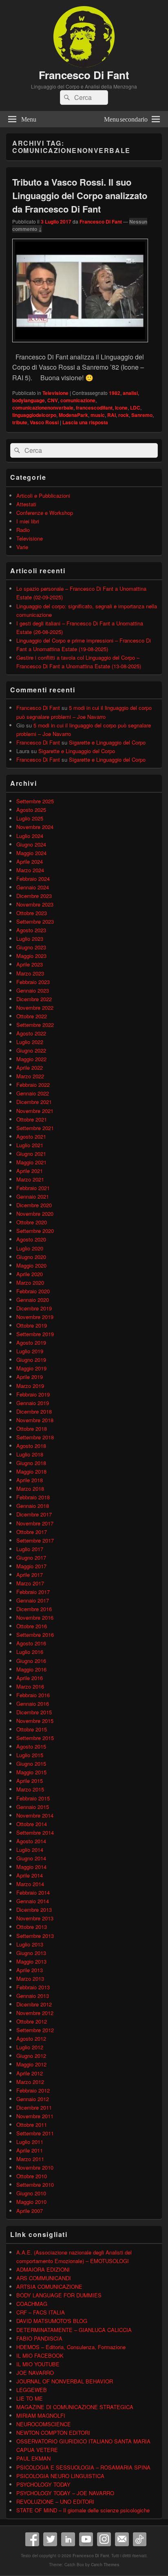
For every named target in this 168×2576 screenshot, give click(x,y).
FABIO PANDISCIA (39, 2338)
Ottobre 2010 (32, 2176)
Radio (23, 530)
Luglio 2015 (30, 1755)
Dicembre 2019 (34, 1308)
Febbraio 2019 (33, 1394)
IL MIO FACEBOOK (40, 2355)
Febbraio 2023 (33, 982)
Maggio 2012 (31, 2064)
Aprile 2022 (30, 1067)
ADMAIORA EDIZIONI (43, 2269)
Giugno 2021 (31, 1154)
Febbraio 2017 (33, 1592)
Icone (121, 408)
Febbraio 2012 (33, 2090)
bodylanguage (29, 400)
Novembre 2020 (35, 1214)
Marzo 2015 (30, 1789)
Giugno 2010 (31, 2193)
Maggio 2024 (31, 853)
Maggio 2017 (31, 1566)
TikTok (140, 2539)
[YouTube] (86, 2539)
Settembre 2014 (35, 1832)
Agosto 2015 (31, 1746)
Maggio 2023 (31, 956)
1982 (115, 393)
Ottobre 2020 (32, 1222)
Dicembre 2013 (34, 1910)
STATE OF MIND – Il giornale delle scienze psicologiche (83, 2510)
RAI (112, 415)
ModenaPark (73, 415)
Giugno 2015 (31, 1764)
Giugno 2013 (31, 1953)
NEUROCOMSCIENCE (44, 2424)
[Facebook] (32, 2539)
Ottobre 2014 (32, 1824)
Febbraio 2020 (33, 1291)
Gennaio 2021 (33, 1196)
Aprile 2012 (30, 2073)
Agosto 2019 (31, 1342)
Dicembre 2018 (34, 1411)
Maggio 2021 (31, 1162)
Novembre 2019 (35, 1317)
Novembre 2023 (35, 904)
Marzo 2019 (30, 1386)
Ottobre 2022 (32, 1016)
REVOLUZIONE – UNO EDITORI (55, 2502)
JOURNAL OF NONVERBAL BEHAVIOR (65, 2381)
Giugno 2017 (31, 1557)
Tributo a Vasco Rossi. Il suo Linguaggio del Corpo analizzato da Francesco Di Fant (80, 195)
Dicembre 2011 (34, 2107)
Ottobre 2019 (32, 1325)
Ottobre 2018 (32, 1429)
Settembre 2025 (35, 801)
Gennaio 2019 (33, 1403)
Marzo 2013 (30, 1979)
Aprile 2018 (30, 1480)
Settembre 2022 (35, 1025)
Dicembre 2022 (34, 999)
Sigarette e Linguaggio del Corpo (107, 742)
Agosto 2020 (31, 1239)
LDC (135, 408)
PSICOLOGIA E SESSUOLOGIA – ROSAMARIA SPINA (83, 2467)
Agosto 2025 (31, 810)
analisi (130, 393)
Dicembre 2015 (34, 1712)
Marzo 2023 (30, 973)
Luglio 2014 (30, 1850)
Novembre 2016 (35, 1617)
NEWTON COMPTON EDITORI (53, 2433)
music (98, 415)
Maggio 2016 (31, 1669)
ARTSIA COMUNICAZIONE (49, 2287)
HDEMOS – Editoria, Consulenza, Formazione (71, 2347)
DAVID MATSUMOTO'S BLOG (52, 2321)
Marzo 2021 (30, 1179)
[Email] (122, 2539)
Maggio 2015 (31, 1772)
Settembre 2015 (35, 1738)
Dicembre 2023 (34, 896)
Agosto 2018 (31, 1446)
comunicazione (78, 400)
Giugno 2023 (31, 947)
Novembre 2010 (35, 2167)
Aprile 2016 (30, 1678)
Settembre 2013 (35, 1936)
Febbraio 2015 (33, 1798)
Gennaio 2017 (33, 1600)
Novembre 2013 (35, 1918)
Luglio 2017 (30, 1549)
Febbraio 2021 (33, 1188)
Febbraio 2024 (33, 879)
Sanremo (142, 415)
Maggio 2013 (31, 1961)
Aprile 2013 (30, 1970)
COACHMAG (32, 2304)
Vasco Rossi (44, 422)
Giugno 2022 (31, 1050)
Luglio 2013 (30, 1944)
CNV (53, 400)
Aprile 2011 (30, 2150)
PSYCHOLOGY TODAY (43, 2484)
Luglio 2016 (30, 1652)
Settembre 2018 (35, 1437)
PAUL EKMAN (33, 2458)
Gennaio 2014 (33, 1901)
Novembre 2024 (35, 827)
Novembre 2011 (35, 2116)
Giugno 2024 (31, 844)
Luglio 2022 (30, 1042)
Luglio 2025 (30, 818)
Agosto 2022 (31, 1033)
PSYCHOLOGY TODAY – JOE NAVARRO (65, 2493)
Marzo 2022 (30, 1076)
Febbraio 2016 (33, 1695)
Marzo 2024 (30, 870)
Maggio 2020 (31, 1265)
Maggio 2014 (31, 1867)
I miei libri (28, 521)
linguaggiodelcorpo (34, 415)
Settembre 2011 (35, 2133)
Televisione (55, 393)
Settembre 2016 (35, 1635)
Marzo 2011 (30, 2159)
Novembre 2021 (35, 1111)
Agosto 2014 (31, 1841)
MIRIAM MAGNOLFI (41, 2415)
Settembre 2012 (35, 2030)
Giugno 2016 (31, 1661)
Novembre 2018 (35, 1420)
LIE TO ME (30, 2398)
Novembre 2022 (35, 1008)
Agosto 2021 (31, 1136)
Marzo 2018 (30, 1489)
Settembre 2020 (35, 1231)
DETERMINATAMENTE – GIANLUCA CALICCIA (74, 2330)
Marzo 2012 (30, 2082)
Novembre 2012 (35, 2013)
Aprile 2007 (30, 2211)
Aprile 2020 (30, 1274)
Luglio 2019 (30, 1351)
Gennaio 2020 (33, 1300)
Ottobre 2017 (32, 1532)
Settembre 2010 (35, 2185)
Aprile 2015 (30, 1781)
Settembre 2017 (35, 1540)
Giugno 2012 (31, 2056)
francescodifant (94, 408)
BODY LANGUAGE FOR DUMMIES (59, 2295)
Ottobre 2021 (32, 1119)
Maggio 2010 (31, 2202)
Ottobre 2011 (32, 2125)
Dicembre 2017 (34, 1514)
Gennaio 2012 (33, 2099)
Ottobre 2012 (32, 2021)
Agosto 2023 (31, 930)
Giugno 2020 (31, 1257)
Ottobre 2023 (32, 913)
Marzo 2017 (30, 1583)
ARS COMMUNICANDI (44, 2278)
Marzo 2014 (30, 1884)
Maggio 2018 (31, 1471)
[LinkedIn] (68, 2539)
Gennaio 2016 (33, 1704)
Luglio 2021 (30, 1145)
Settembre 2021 (35, 1128)
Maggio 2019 (31, 1368)
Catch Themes (105, 2565)
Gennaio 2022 (33, 1093)
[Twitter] (50, 2539)
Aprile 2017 (30, 1575)
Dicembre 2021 (34, 1102)
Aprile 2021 (30, 1171)
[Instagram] (104, 2539)
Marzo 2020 (30, 1282)
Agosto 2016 (31, 1643)
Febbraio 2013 (33, 1987)
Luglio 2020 (30, 1248)
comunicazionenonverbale (43, 408)
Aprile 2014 (30, 1875)
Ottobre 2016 (32, 1626)
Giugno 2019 (31, 1360)
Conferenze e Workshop (45, 513)
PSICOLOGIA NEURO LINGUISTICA (60, 2476)
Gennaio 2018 (33, 1506)
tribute (20, 422)
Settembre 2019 (35, 1334)
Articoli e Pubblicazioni (43, 495)
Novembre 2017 (35, 1523)
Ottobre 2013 (32, 1927)
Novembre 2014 (35, 1815)
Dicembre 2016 (34, 1609)
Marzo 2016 (30, 1686)
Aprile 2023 (30, 964)
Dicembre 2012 (34, 2004)
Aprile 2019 (30, 1377)
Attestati (26, 504)
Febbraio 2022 (33, 1085)
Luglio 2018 (30, 1454)
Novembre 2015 (35, 1721)
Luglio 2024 (30, 836)
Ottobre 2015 (32, 1729)
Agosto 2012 (31, 2038)
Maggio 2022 (31, 1059)
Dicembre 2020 (34, 1205)
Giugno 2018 (31, 1463)
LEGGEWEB (32, 2390)
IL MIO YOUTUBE (38, 2364)
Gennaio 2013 (33, 1996)
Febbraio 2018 (33, 1497)
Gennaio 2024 (33, 887)
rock (124, 415)
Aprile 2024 (30, 861)
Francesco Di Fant (84, 75)
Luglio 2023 (30, 939)
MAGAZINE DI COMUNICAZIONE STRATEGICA (75, 2407)
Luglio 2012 (30, 2047)
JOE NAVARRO (35, 2373)
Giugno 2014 (31, 1858)
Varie (22, 547)
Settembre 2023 (35, 921)
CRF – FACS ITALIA (41, 2312)
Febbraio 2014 (33, 1892)
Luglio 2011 (30, 2142)
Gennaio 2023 (33, 990)
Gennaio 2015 (33, 1807)
